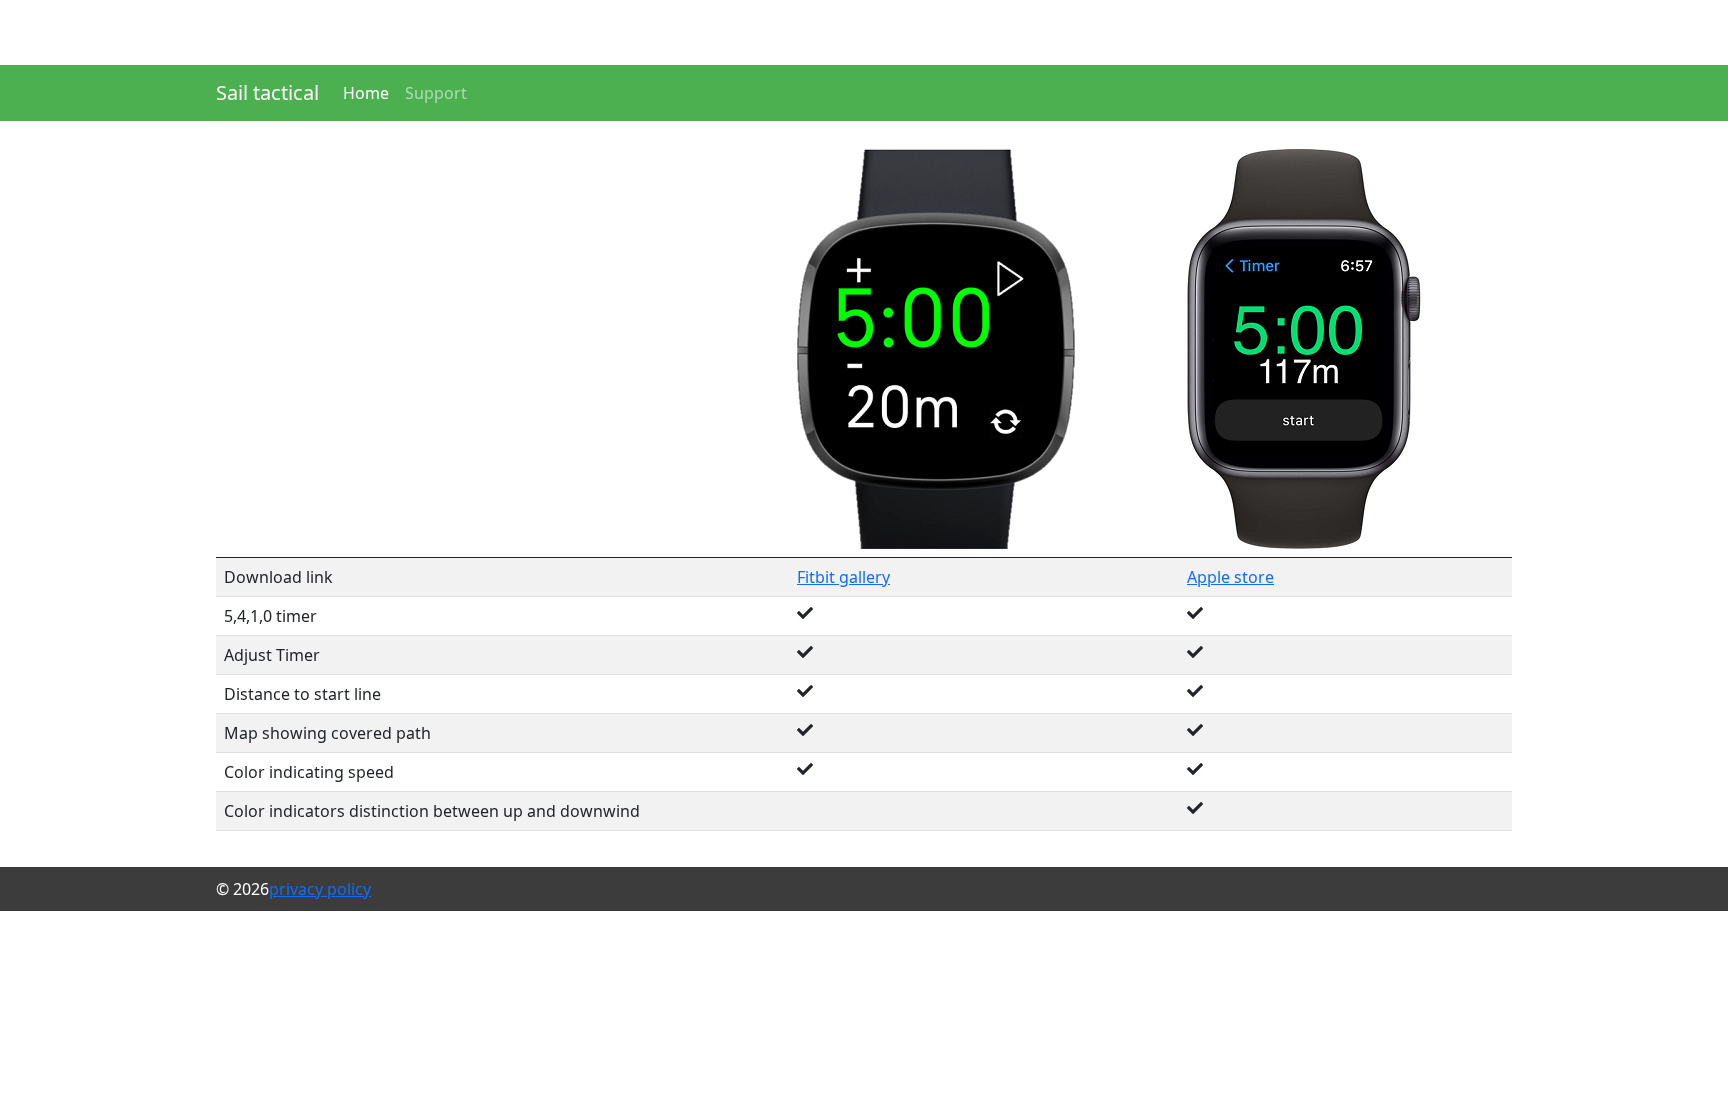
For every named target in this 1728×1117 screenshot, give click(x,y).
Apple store (1230, 577)
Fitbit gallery (843, 577)
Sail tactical (267, 92)
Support (436, 93)
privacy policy (320, 889)
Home (366, 93)
